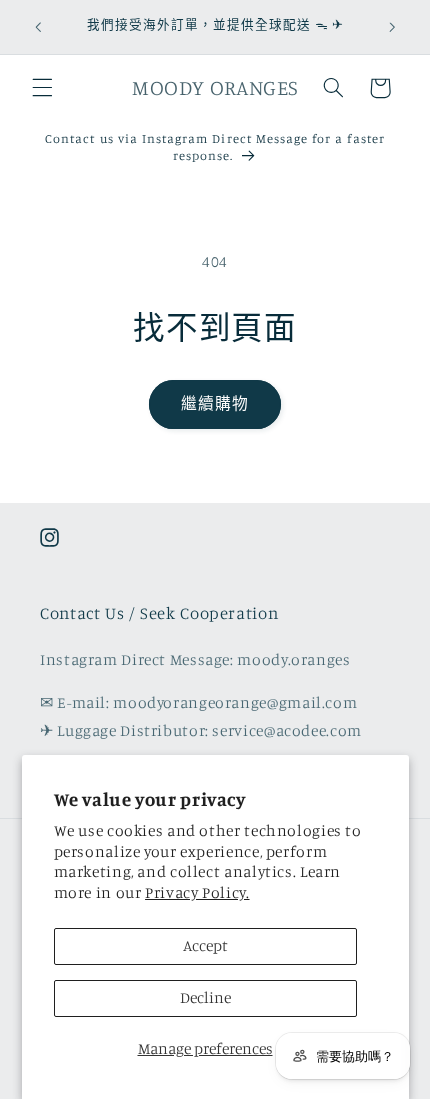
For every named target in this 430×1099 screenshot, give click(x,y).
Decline (205, 997)
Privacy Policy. (197, 892)
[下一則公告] (392, 27)
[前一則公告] (38, 27)
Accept (205, 945)
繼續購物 (215, 403)
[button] (42, 88)
